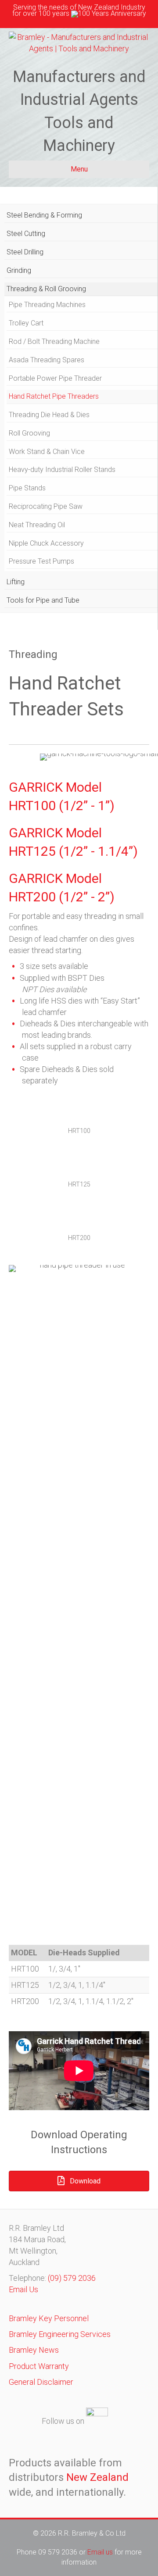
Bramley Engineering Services (60, 2334)
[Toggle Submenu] (142, 216)
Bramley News (34, 2350)
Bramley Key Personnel (49, 2318)
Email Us (23, 2289)
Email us (101, 2552)
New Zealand (97, 2477)
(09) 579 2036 (72, 2278)
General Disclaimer (41, 2382)
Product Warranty (39, 2366)
